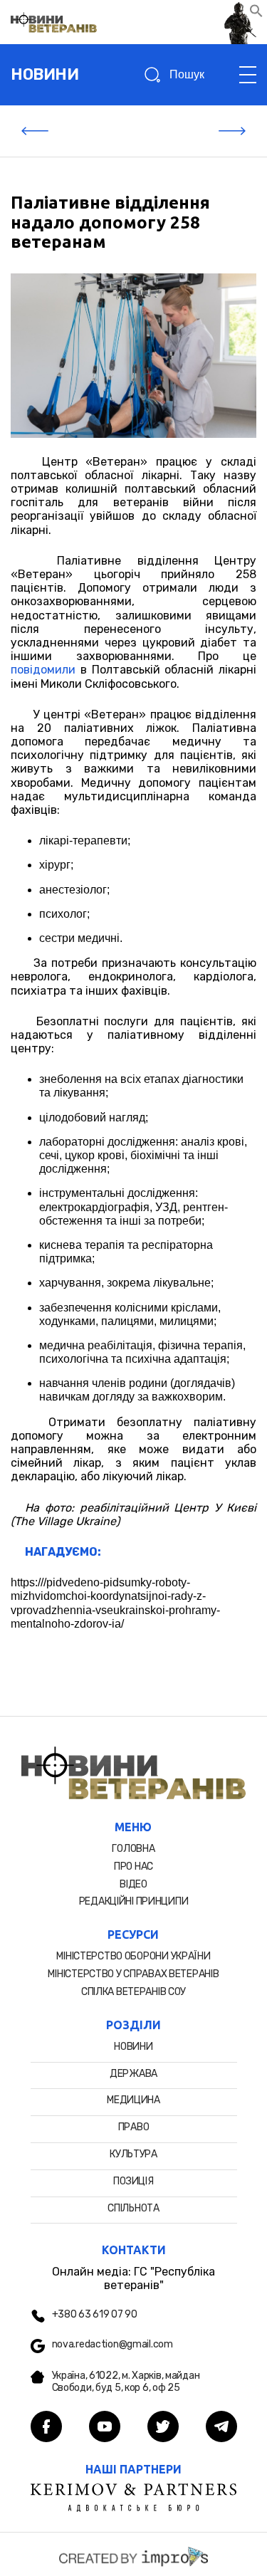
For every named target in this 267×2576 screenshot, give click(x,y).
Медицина (133, 2100)
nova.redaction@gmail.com (112, 2345)
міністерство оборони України (133, 1956)
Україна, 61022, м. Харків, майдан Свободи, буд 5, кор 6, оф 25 (126, 2382)
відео (133, 1884)
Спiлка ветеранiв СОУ (133, 1992)
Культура (133, 2154)
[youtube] (105, 2428)
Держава (133, 2074)
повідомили (43, 670)
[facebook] (46, 2428)
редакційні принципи (134, 1901)
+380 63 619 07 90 (95, 2315)
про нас (133, 1866)
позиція (133, 2181)
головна (133, 1849)
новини (44, 74)
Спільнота (133, 2208)
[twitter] (163, 2428)
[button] (256, 14)
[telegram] (221, 2428)
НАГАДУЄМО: (63, 1552)
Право (134, 2127)
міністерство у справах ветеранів (133, 1974)
